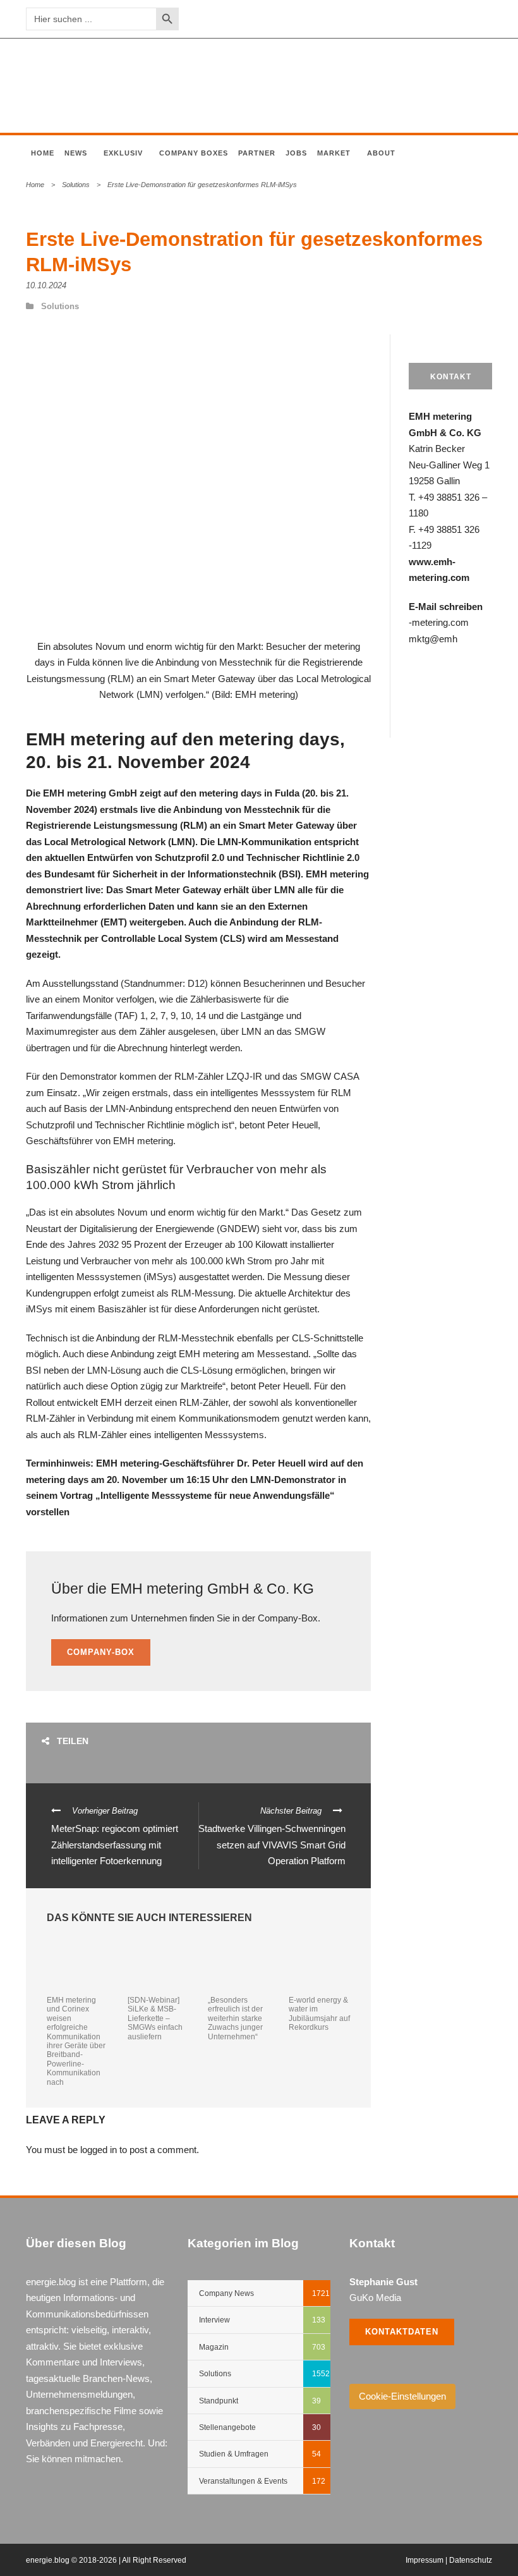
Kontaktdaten (402, 2332)
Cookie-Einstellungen (402, 2396)
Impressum (425, 2560)
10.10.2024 (46, 285)
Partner (257, 153)
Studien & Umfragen (234, 2454)
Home (43, 153)
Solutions (76, 185)
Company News (226, 2293)
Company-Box (101, 1652)
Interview (214, 2320)
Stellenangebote (227, 2427)
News (76, 153)
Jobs (296, 153)
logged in (99, 2150)
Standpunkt (219, 2401)
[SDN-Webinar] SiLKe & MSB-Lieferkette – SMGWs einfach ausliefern (155, 2018)
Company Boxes (194, 153)
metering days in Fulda (249, 793)
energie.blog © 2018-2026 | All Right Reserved (106, 2560)
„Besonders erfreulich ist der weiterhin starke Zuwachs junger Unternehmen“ (235, 2018)
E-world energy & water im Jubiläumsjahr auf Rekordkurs (319, 2014)
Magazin (214, 2347)
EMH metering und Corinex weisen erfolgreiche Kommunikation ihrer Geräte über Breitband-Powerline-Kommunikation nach (76, 2041)
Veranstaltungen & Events (243, 2481)
